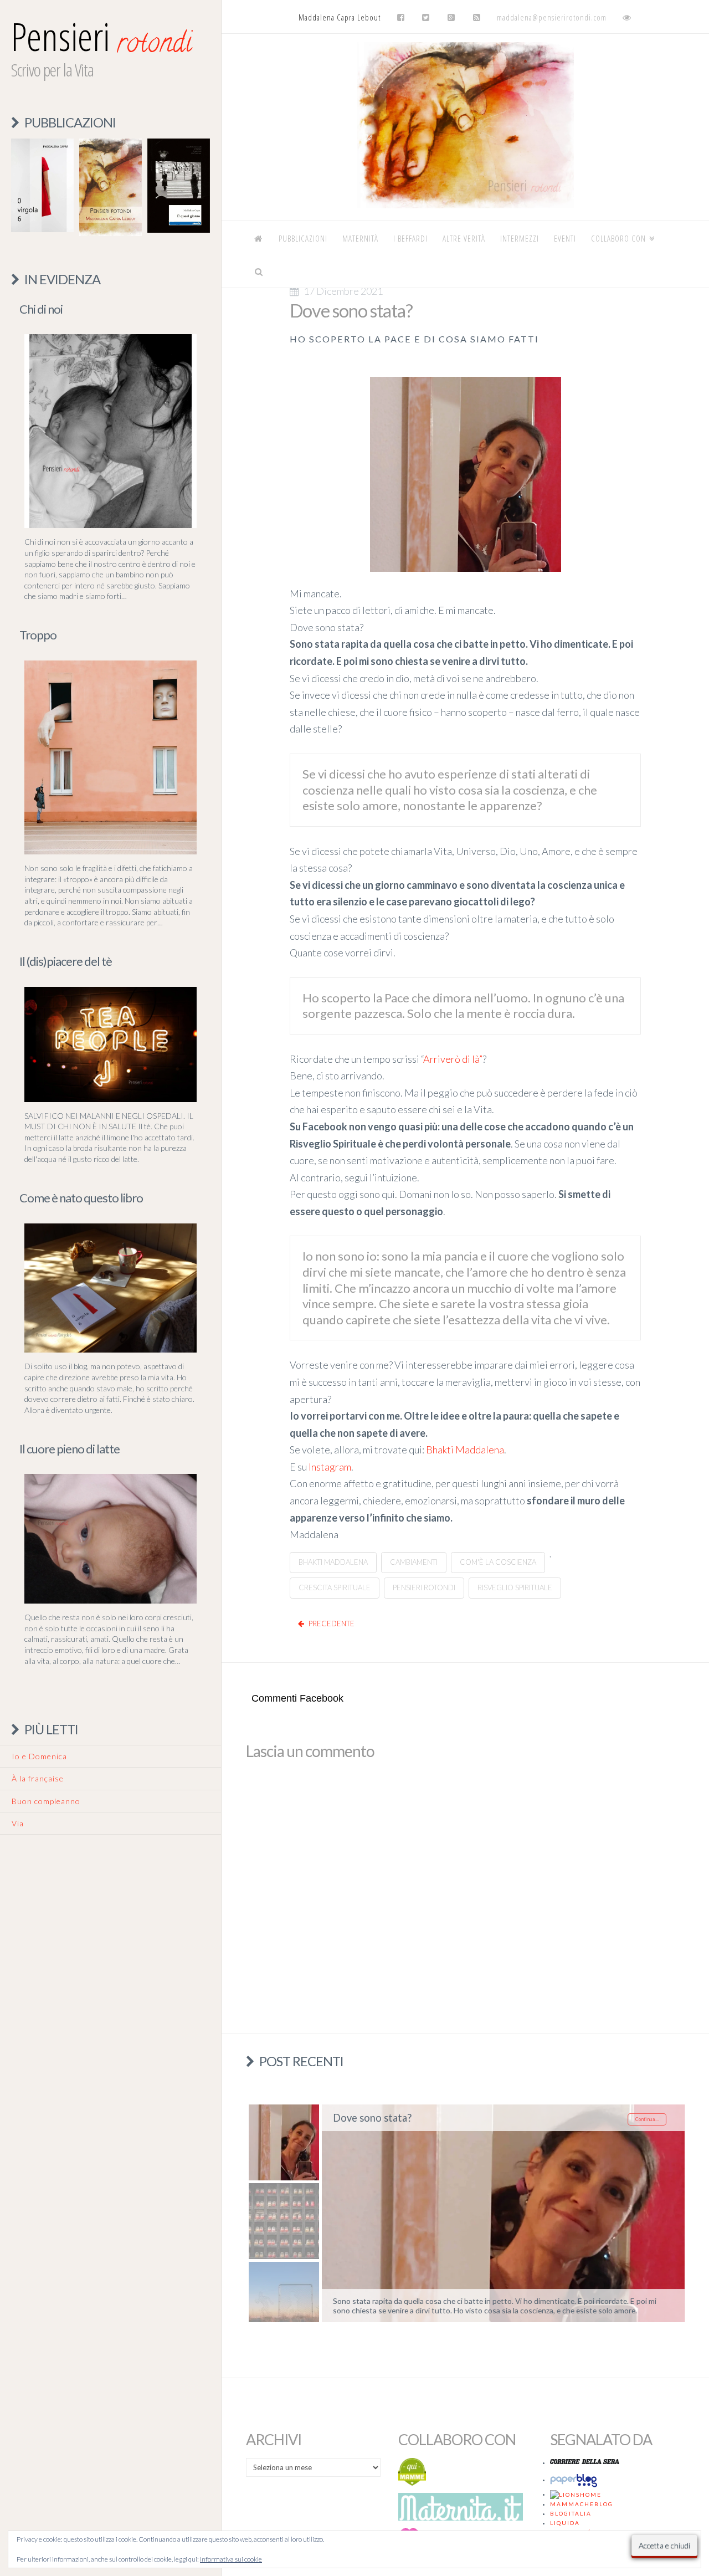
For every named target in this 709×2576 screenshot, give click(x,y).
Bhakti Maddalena (465, 1450)
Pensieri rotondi (424, 1587)
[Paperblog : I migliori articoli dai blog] (576, 2480)
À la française (38, 1778)
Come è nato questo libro (81, 1198)
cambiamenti (414, 1562)
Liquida (565, 2523)
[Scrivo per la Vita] (465, 205)
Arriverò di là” (453, 1059)
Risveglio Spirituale (515, 1587)
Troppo (38, 635)
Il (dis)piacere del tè (66, 961)
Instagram (330, 1467)
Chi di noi (41, 309)
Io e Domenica (39, 1756)
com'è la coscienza (498, 1562)
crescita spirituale (335, 1587)
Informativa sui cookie (231, 2559)
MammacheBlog (582, 2504)
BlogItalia (571, 2513)
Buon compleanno (46, 1801)
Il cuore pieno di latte (70, 1449)
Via (18, 1823)
